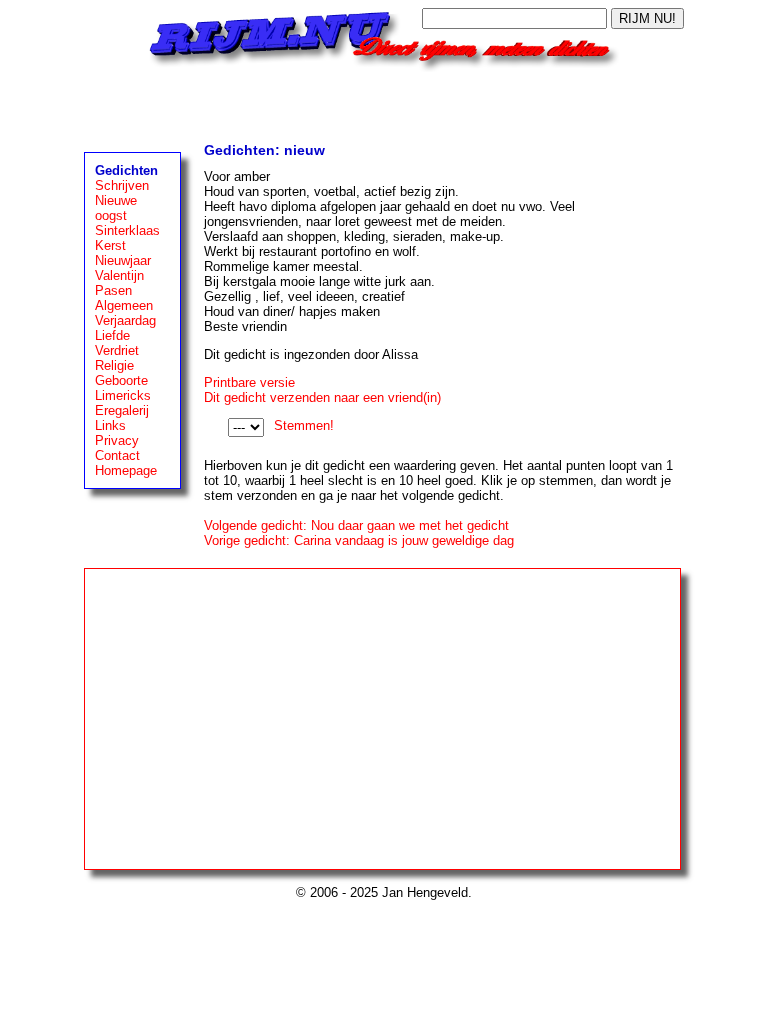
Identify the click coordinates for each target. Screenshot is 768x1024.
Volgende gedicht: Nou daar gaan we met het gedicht (356, 525)
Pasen (113, 290)
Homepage (126, 470)
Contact (117, 455)
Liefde (112, 335)
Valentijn (119, 275)
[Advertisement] (384, 102)
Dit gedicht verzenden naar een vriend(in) (322, 397)
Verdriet (117, 350)
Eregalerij (122, 410)
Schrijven (122, 185)
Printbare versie (249, 382)
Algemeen (124, 305)
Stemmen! (304, 425)
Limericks (123, 395)
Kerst (110, 245)
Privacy (117, 440)
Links (110, 425)
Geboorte (121, 380)
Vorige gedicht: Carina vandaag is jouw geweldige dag (359, 540)
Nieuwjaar (123, 260)
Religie (114, 365)
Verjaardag (125, 320)
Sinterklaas (127, 230)
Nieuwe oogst (116, 208)
